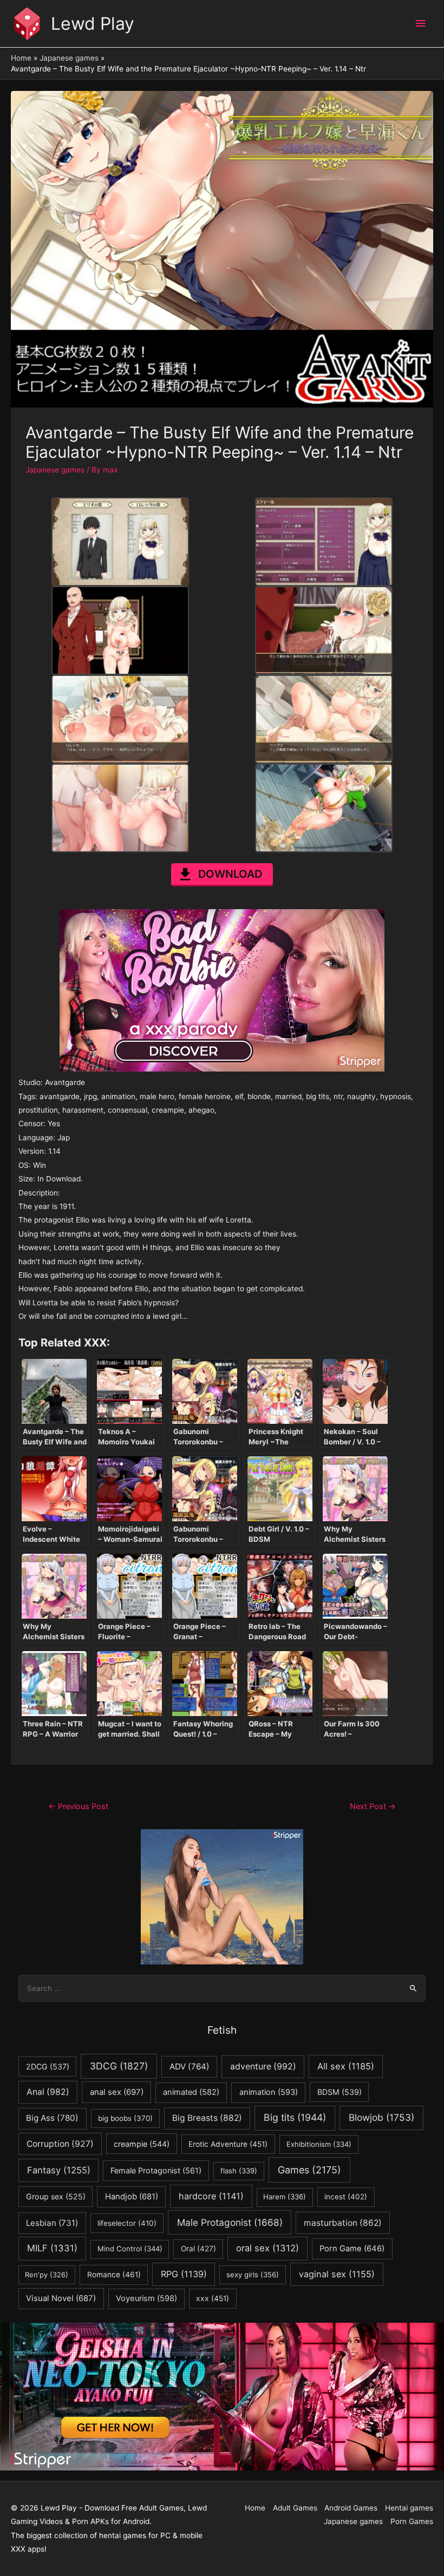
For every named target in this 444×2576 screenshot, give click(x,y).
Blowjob (381, 2117)
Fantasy (59, 2170)
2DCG (48, 2066)
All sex (346, 2066)
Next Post (373, 1806)
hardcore (211, 2196)
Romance (114, 2275)
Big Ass (52, 2118)
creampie (142, 2144)
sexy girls (253, 2275)
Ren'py (47, 2275)
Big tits (295, 2117)
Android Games (351, 2508)
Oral (198, 2249)
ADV (190, 2066)
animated (191, 2092)
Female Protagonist (156, 2170)
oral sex (267, 2248)
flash (239, 2171)
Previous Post (78, 1806)
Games (309, 2170)
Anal (48, 2092)
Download (230, 874)
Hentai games (409, 2508)
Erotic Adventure (228, 2144)
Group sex (56, 2196)
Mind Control (130, 2249)
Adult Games (295, 2508)
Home (255, 2508)
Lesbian (52, 2223)
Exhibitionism (319, 2144)
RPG (184, 2274)
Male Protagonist (230, 2222)
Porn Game (352, 2249)
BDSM (339, 2092)
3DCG (119, 2066)
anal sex (117, 2092)
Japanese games (55, 470)
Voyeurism (146, 2298)
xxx (213, 2298)
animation (269, 2092)
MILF (52, 2248)
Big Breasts (207, 2118)
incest (346, 2197)
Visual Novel (61, 2298)
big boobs (125, 2118)
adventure (263, 2066)
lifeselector (127, 2223)
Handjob (132, 2197)
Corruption (60, 2144)
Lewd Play (93, 24)
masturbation (343, 2223)
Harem (285, 2197)
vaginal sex (337, 2274)
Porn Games (412, 2521)
